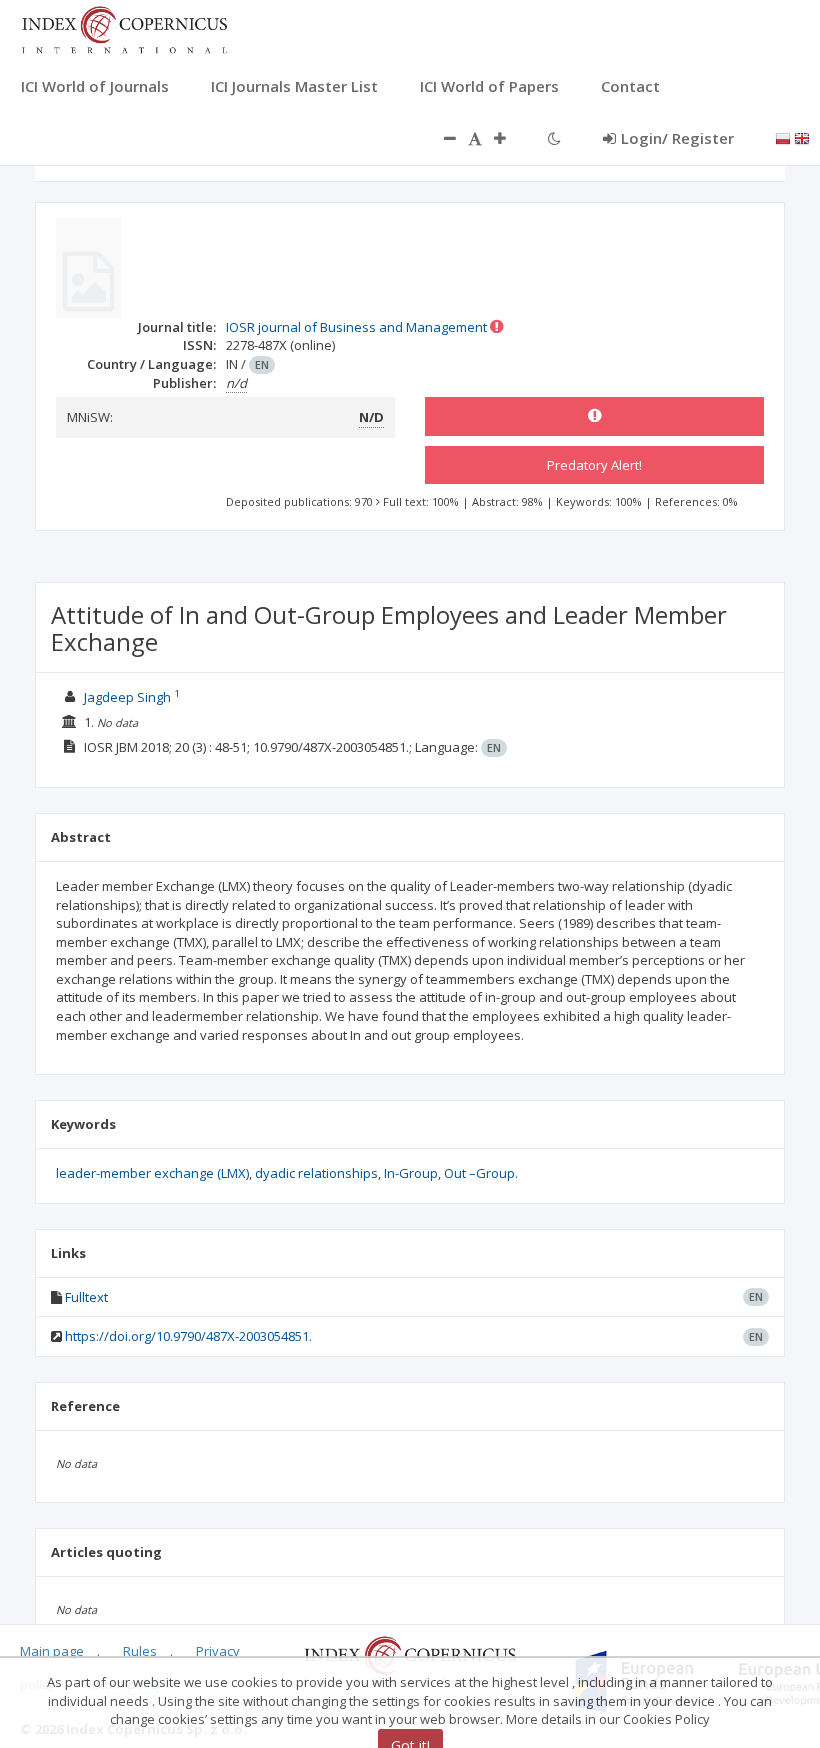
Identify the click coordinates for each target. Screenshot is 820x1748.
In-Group (411, 1173)
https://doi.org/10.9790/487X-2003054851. (188, 1336)
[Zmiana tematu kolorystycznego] (554, 138)
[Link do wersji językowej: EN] (802, 137)
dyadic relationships (316, 1173)
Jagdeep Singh (127, 697)
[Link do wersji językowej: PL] (783, 137)
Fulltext (86, 1297)
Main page (52, 1651)
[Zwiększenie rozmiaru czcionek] (510, 138)
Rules (140, 1651)
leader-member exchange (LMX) (152, 1173)
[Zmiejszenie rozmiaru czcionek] (440, 138)
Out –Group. (481, 1173)
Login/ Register (677, 138)
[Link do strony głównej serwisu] (124, 28)
